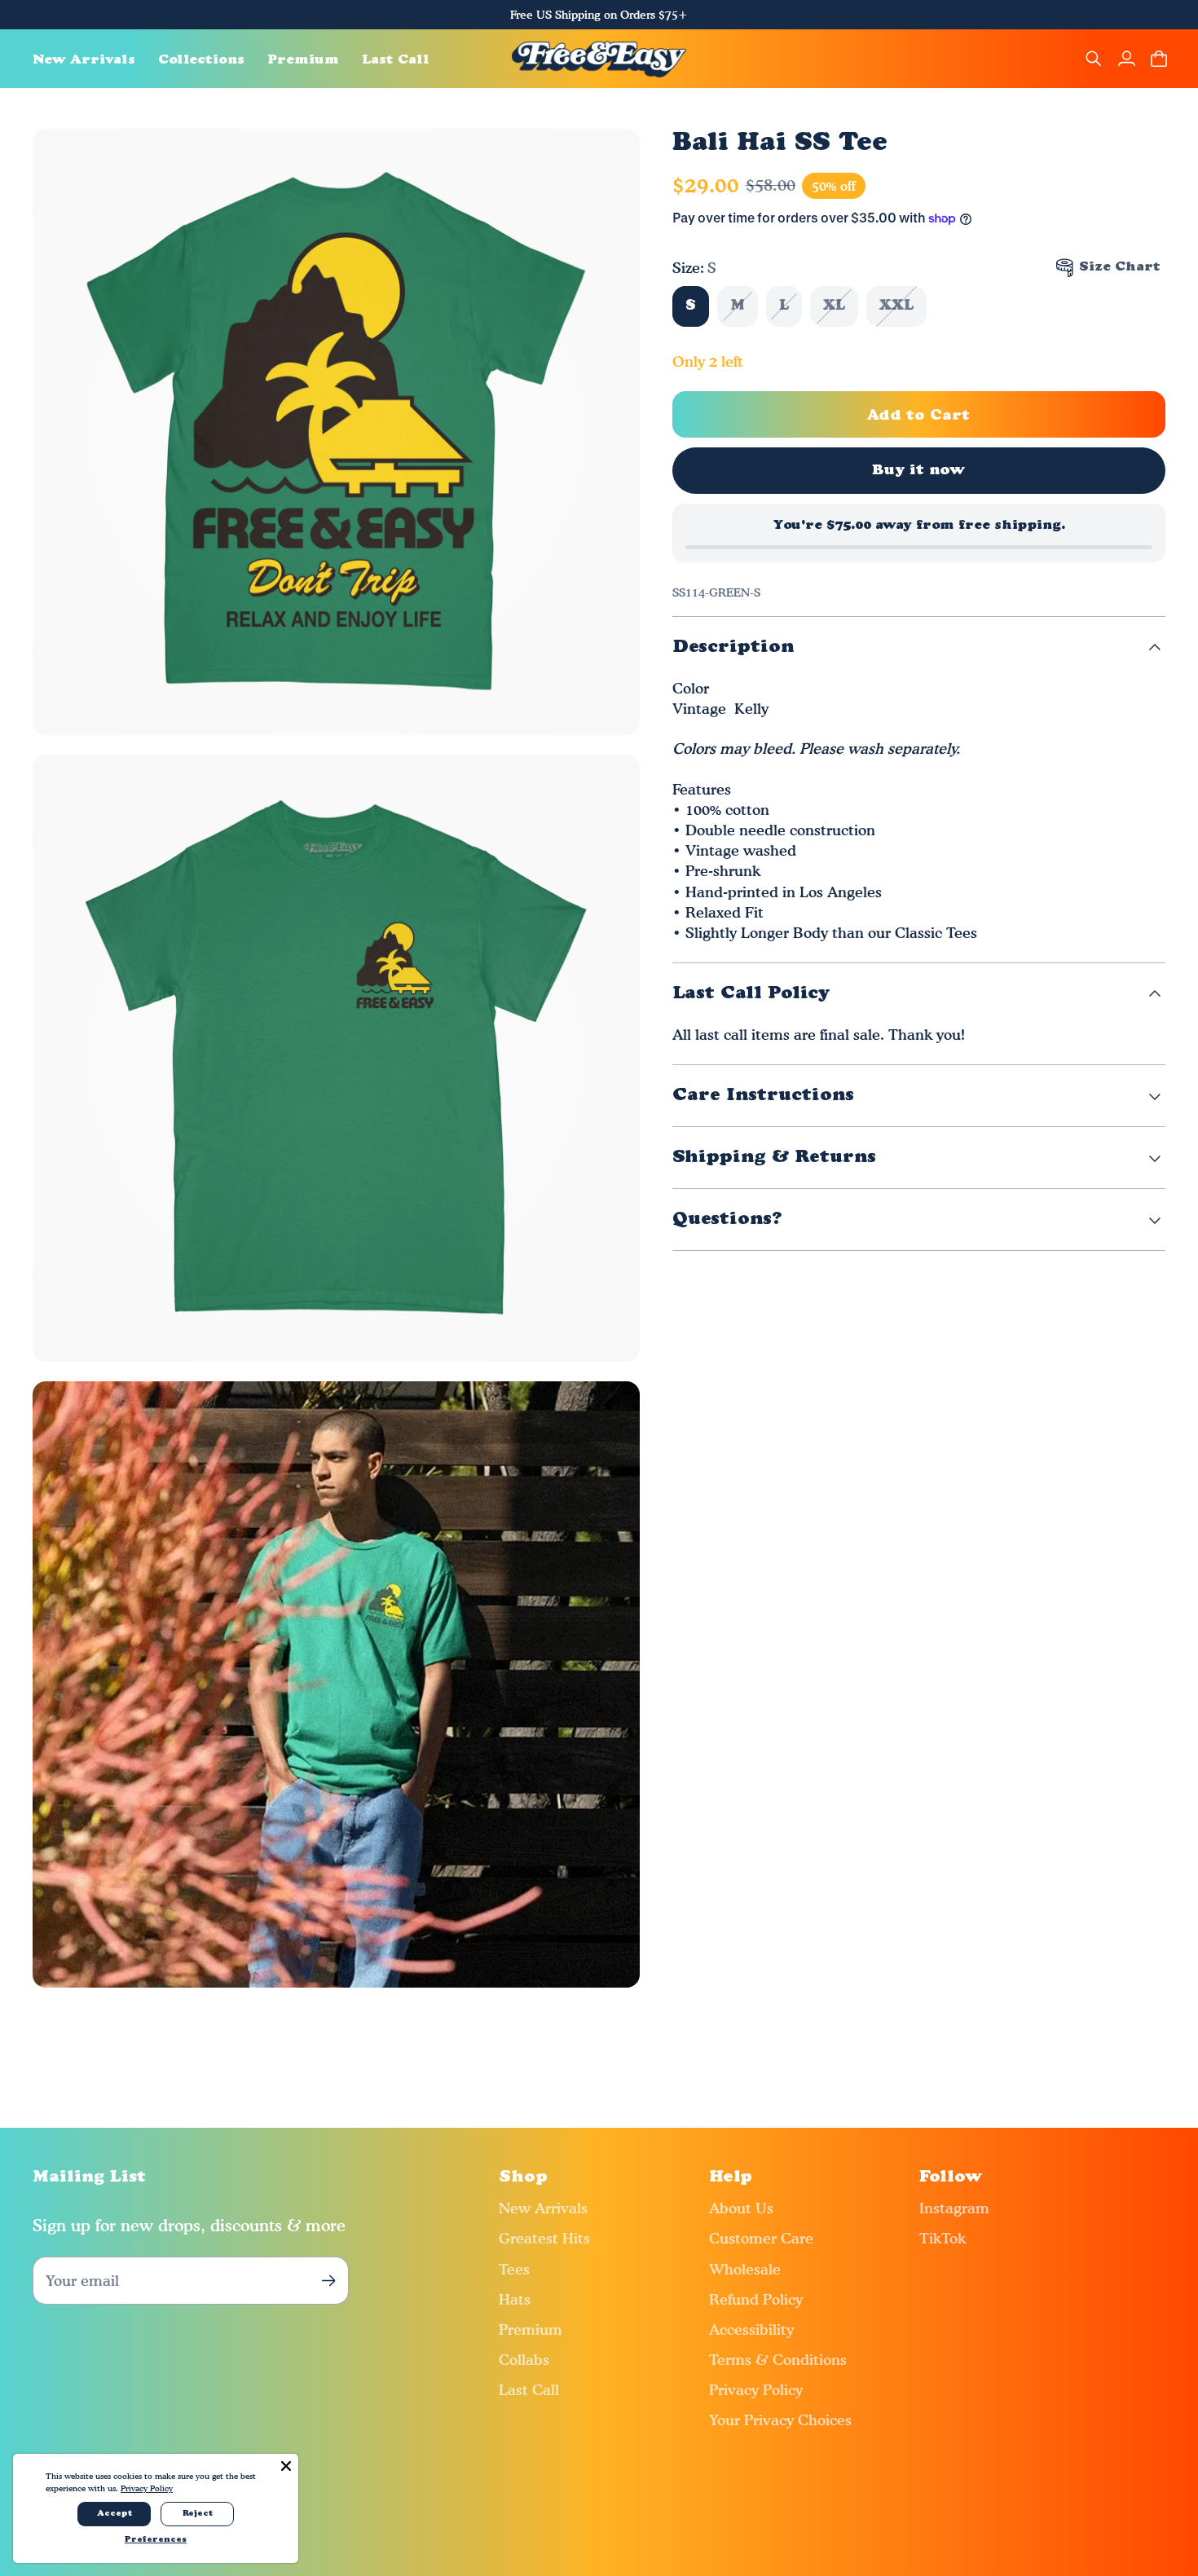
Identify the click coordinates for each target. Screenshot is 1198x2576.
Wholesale (745, 2269)
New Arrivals (543, 2208)
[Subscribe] (328, 2281)
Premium (531, 2329)
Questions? (727, 1220)
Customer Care (761, 2238)
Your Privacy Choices (780, 2420)
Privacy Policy (756, 2390)
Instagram (954, 2208)
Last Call (529, 2390)
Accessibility (751, 2329)
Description (733, 647)
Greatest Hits (544, 2238)
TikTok (943, 2238)
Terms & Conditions (778, 2360)
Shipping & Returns (774, 1158)
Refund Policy (756, 2299)
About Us (741, 2208)
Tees (514, 2269)
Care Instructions (763, 1096)
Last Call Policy (751, 994)
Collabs (524, 2360)
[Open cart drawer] (1159, 59)
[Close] (286, 2466)
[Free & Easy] (599, 59)
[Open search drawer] (1094, 59)
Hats (515, 2299)
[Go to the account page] (1126, 59)
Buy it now (919, 471)
